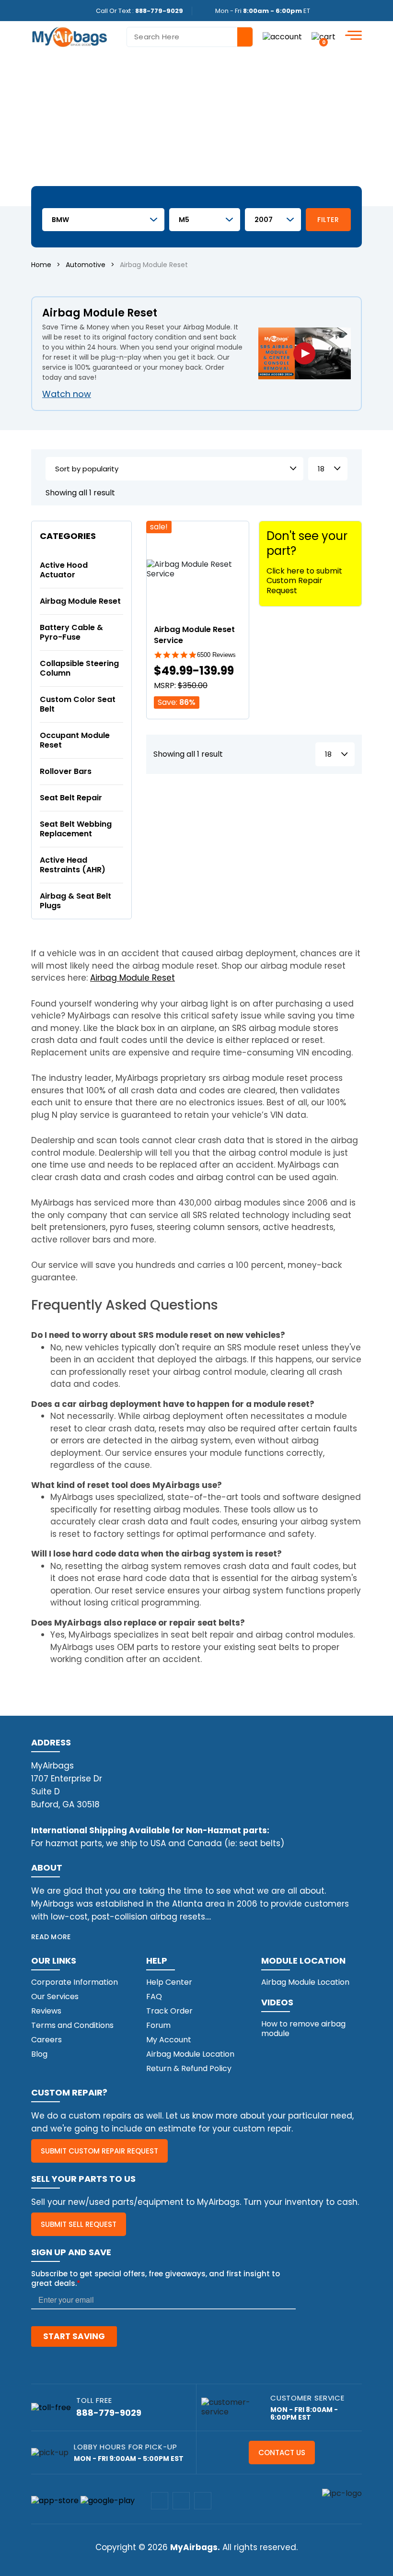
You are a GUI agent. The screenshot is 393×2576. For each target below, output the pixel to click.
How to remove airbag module (303, 2029)
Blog (39, 2054)
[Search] (245, 37)
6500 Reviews (216, 655)
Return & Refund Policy (189, 2068)
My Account (169, 2040)
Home (41, 265)
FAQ (154, 1996)
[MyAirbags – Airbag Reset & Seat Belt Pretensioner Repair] (69, 36)
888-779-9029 (159, 11)
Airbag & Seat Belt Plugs (75, 901)
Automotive (86, 265)
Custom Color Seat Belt (78, 704)
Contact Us (282, 2453)
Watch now (67, 394)
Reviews (46, 2011)
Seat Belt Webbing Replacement (76, 829)
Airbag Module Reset (80, 601)
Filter (328, 220)
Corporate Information (75, 1982)
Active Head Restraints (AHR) (73, 865)
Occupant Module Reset (75, 740)
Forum (158, 2025)
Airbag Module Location (190, 2054)
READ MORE (51, 1937)
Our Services (55, 1996)
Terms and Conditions (72, 2025)
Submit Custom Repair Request (99, 2151)
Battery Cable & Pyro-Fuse (71, 632)
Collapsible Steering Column (79, 668)
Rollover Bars (66, 771)
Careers (46, 2040)
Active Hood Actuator (64, 570)
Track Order (169, 2011)
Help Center (169, 1982)
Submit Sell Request (79, 2224)
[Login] (282, 37)
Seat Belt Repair (71, 798)
